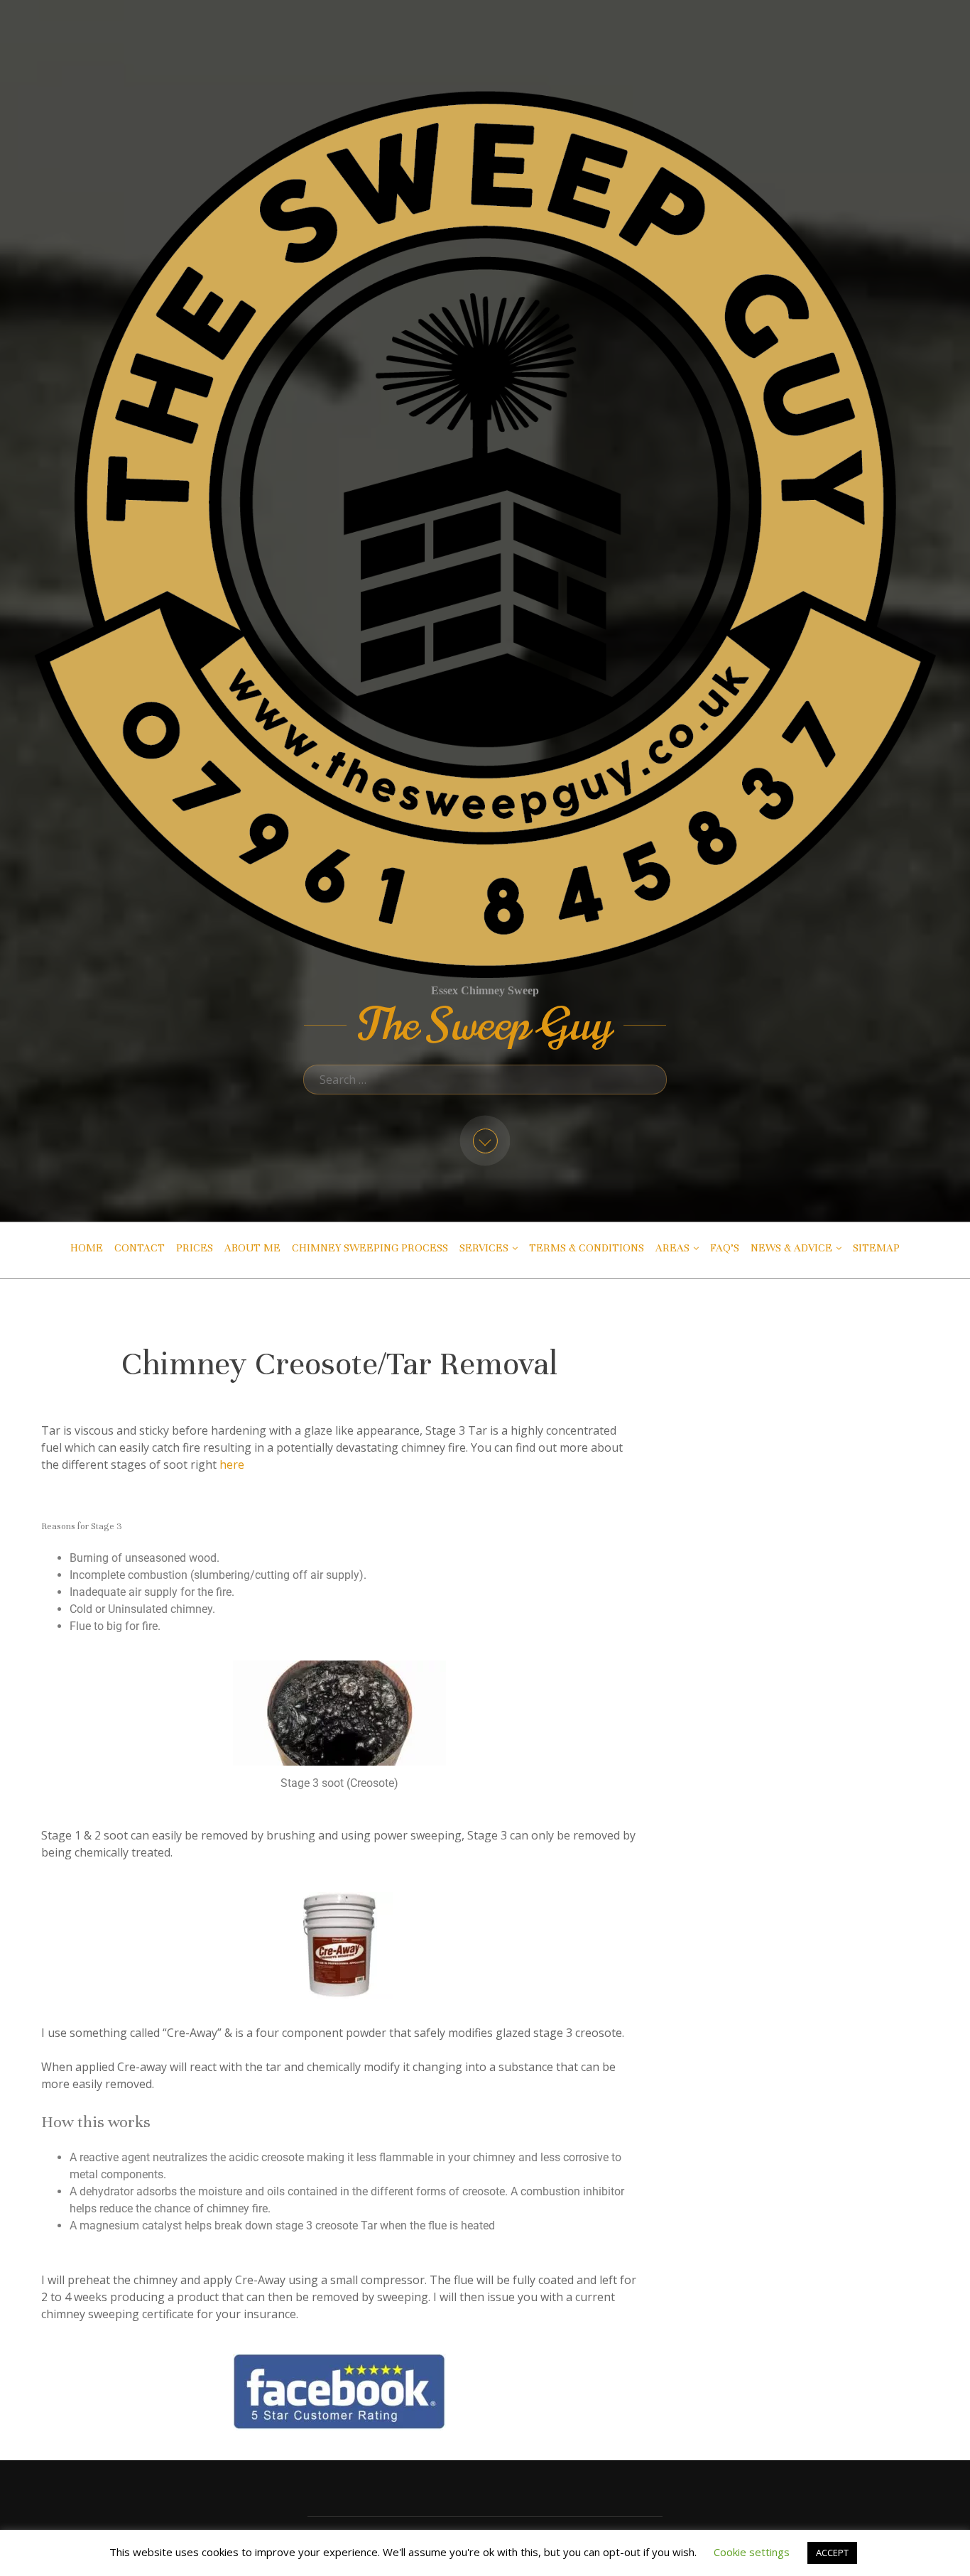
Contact (140, 1248)
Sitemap (876, 1248)
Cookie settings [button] (752, 2552)
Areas (672, 1248)
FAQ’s (725, 1248)
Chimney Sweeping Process (370, 1248)
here (232, 1464)
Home (87, 1248)
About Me (252, 1248)
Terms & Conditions (587, 1248)
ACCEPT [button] (832, 2553)
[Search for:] (485, 1080)
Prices (195, 1248)
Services (484, 1248)
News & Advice (791, 1248)
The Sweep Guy (485, 1025)
